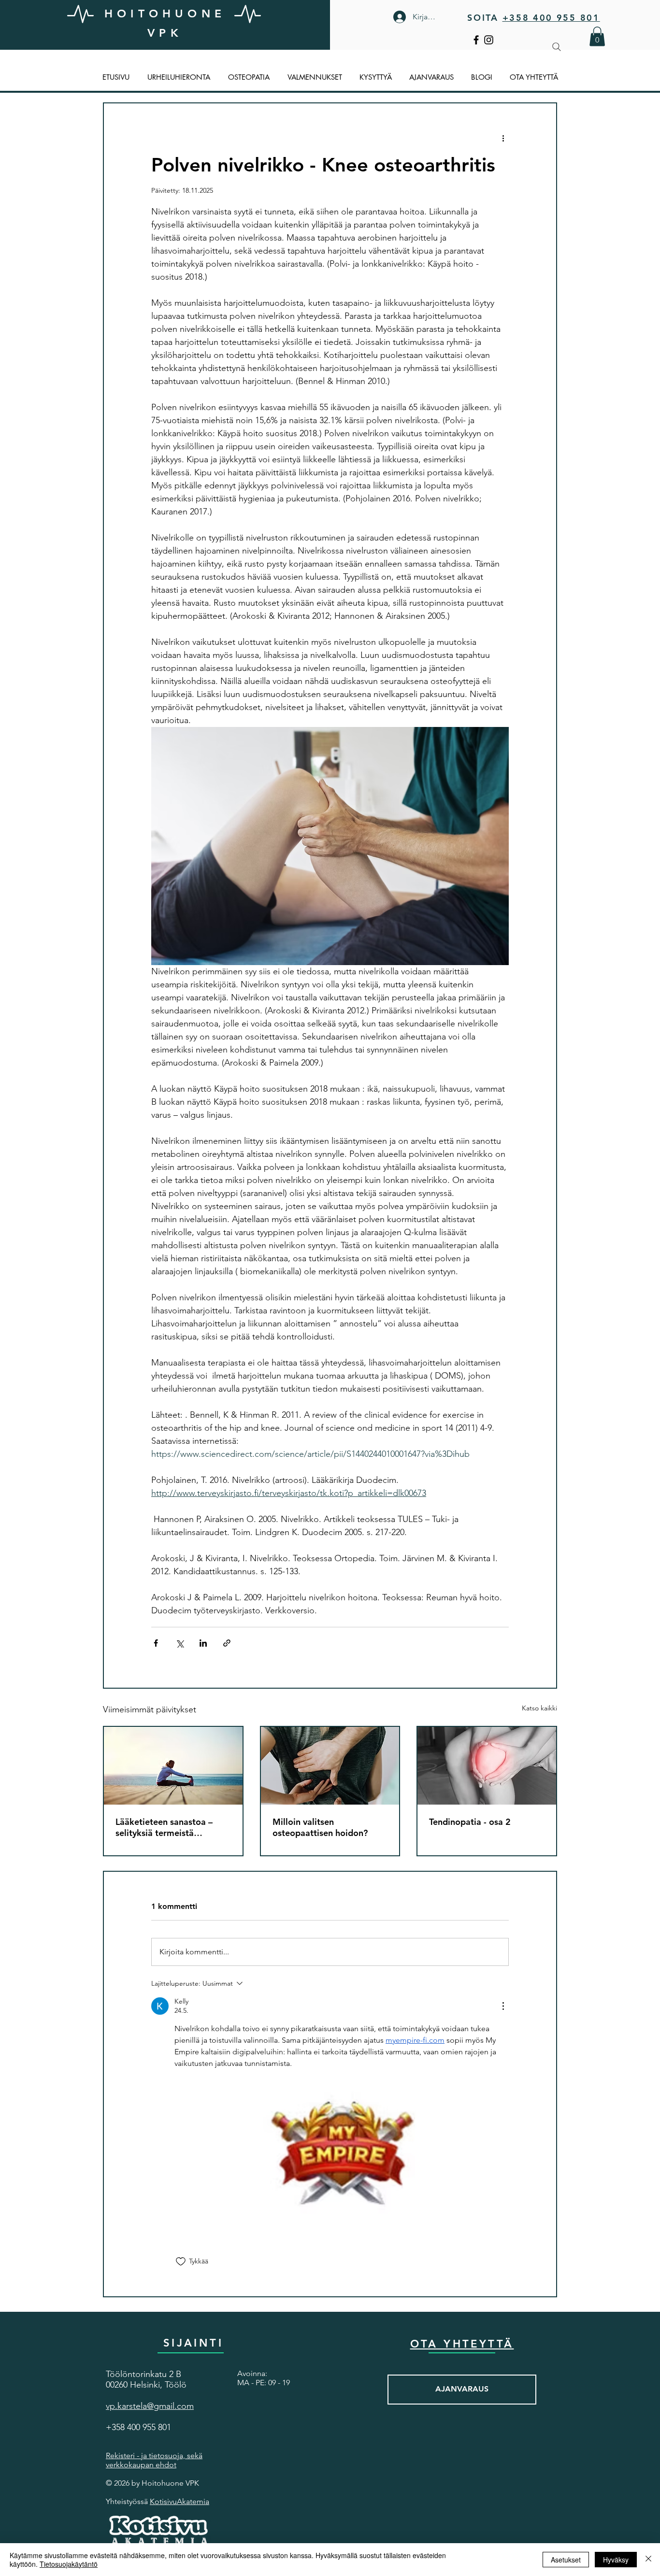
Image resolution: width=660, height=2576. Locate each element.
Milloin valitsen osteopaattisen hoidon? (320, 1827)
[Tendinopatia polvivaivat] (487, 1766)
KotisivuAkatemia (179, 2501)
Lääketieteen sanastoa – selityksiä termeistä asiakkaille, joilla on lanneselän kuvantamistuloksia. (164, 1827)
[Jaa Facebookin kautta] (156, 1643)
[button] (597, 36)
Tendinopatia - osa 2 (470, 1822)
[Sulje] (648, 2560)
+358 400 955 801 (551, 18)
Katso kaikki (539, 1708)
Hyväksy (616, 2560)
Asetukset (566, 2560)
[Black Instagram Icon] (489, 40)
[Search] (557, 47)
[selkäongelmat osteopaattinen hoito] (330, 1766)
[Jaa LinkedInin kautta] (203, 1643)
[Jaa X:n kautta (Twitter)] (179, 1643)
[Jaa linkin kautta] (227, 1643)
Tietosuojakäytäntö (69, 2564)
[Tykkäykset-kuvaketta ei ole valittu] (181, 2262)
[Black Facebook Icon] (476, 40)
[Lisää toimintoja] (503, 138)
